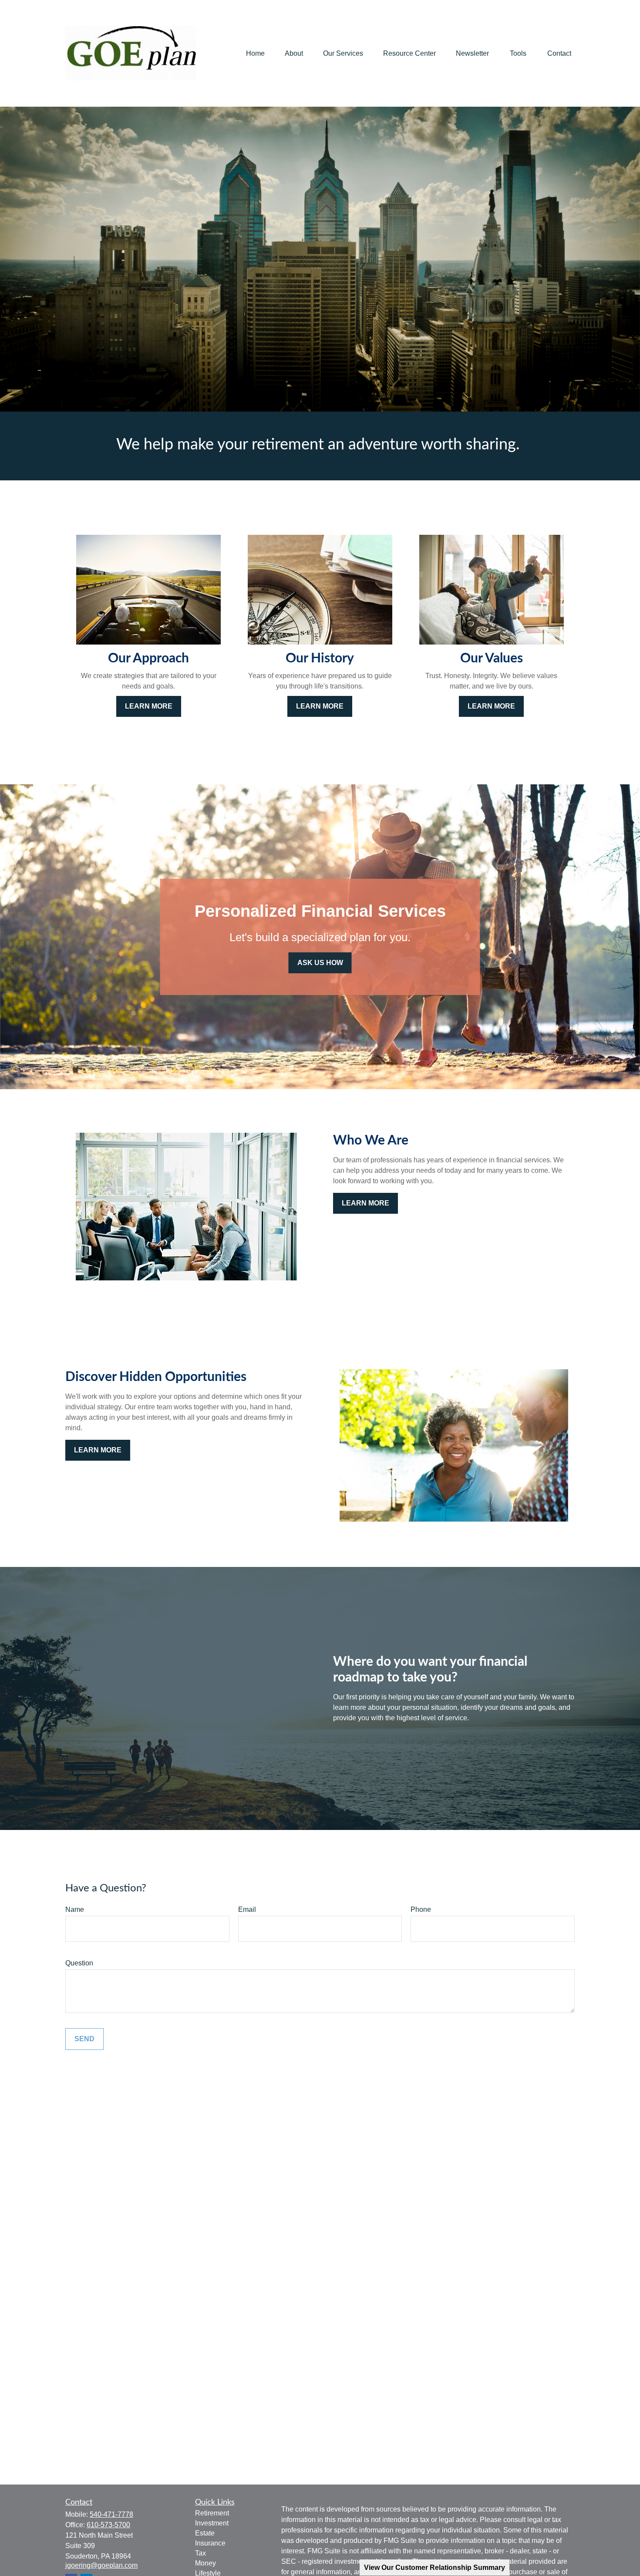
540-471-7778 (111, 2514)
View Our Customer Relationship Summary (435, 2568)
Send (84, 2039)
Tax (200, 2553)
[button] (255, 53)
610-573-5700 (108, 2525)
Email (247, 1909)
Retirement (212, 2513)
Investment (212, 2523)
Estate (205, 2533)
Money (205, 2563)
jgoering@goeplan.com (101, 2565)
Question (79, 1963)
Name (75, 1909)
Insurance (210, 2543)
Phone (421, 1909)
